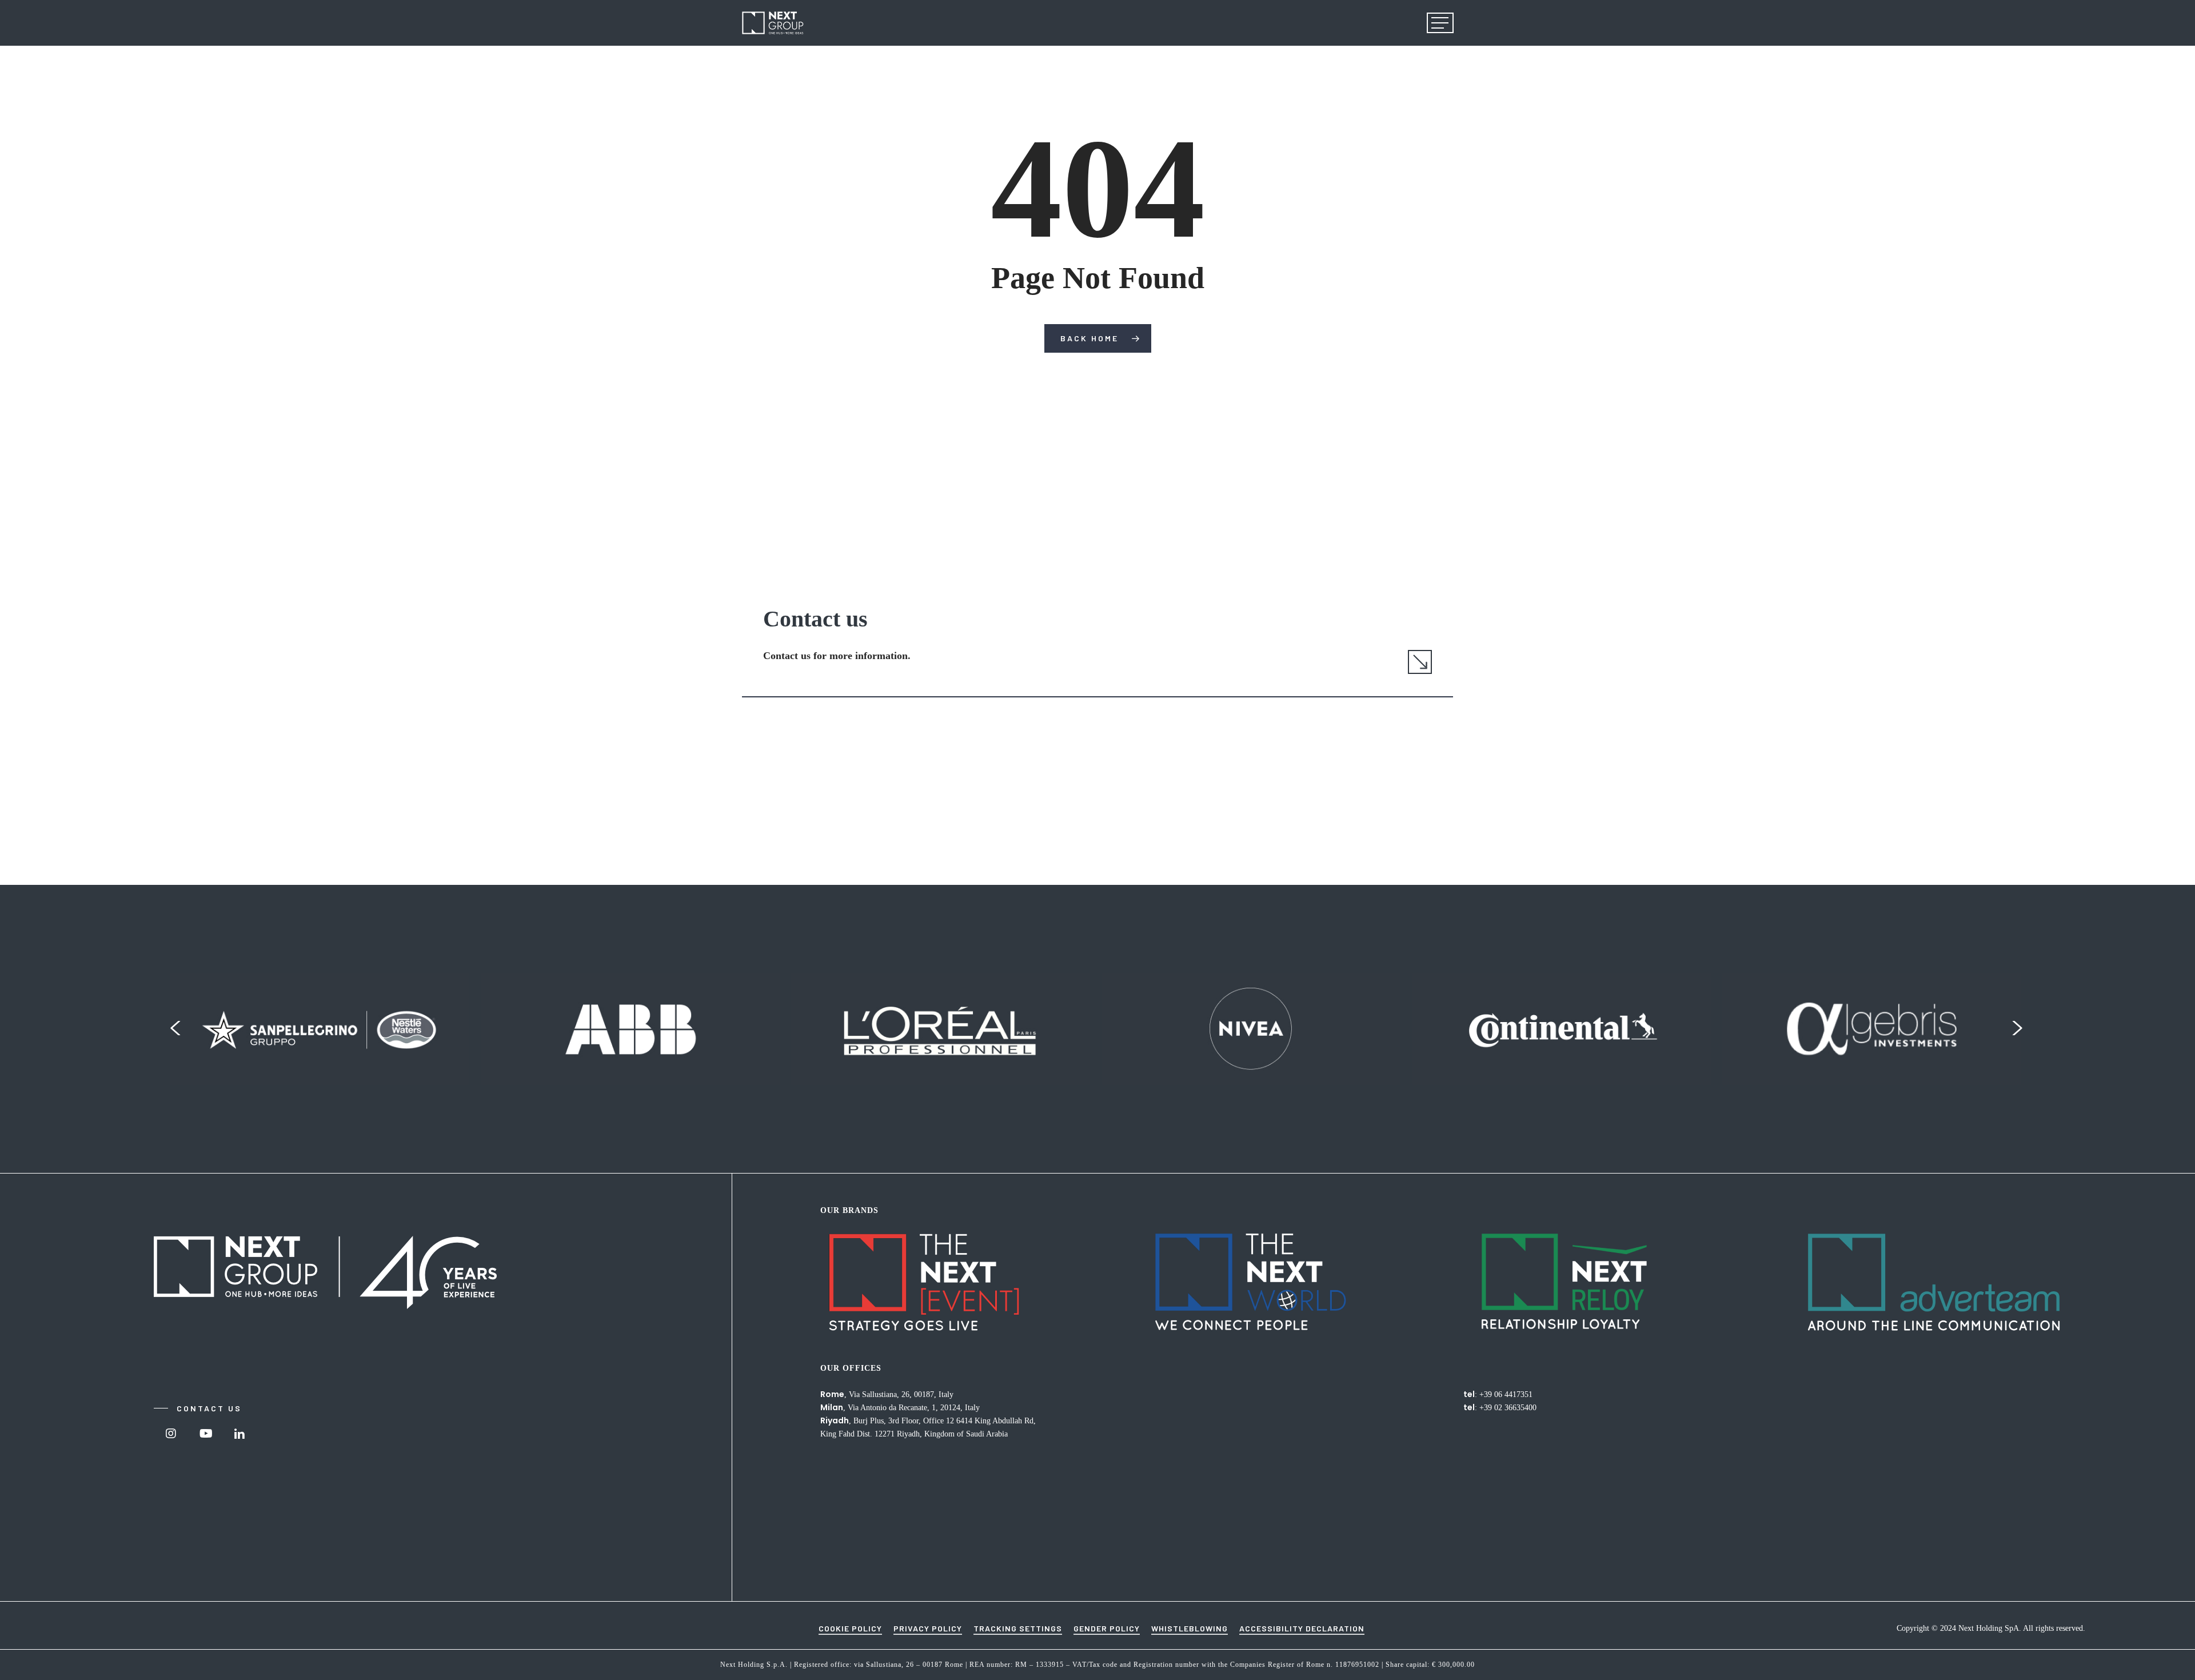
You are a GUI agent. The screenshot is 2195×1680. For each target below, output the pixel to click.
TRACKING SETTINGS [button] (1018, 1628)
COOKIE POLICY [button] (850, 1628)
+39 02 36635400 (1508, 1408)
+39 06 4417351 (1506, 1394)
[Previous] (175, 1029)
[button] (1440, 23)
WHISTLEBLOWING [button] (1190, 1628)
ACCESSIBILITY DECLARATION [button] (1302, 1628)
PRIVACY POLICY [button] (928, 1628)
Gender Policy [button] (1107, 1628)
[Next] (2018, 1029)
